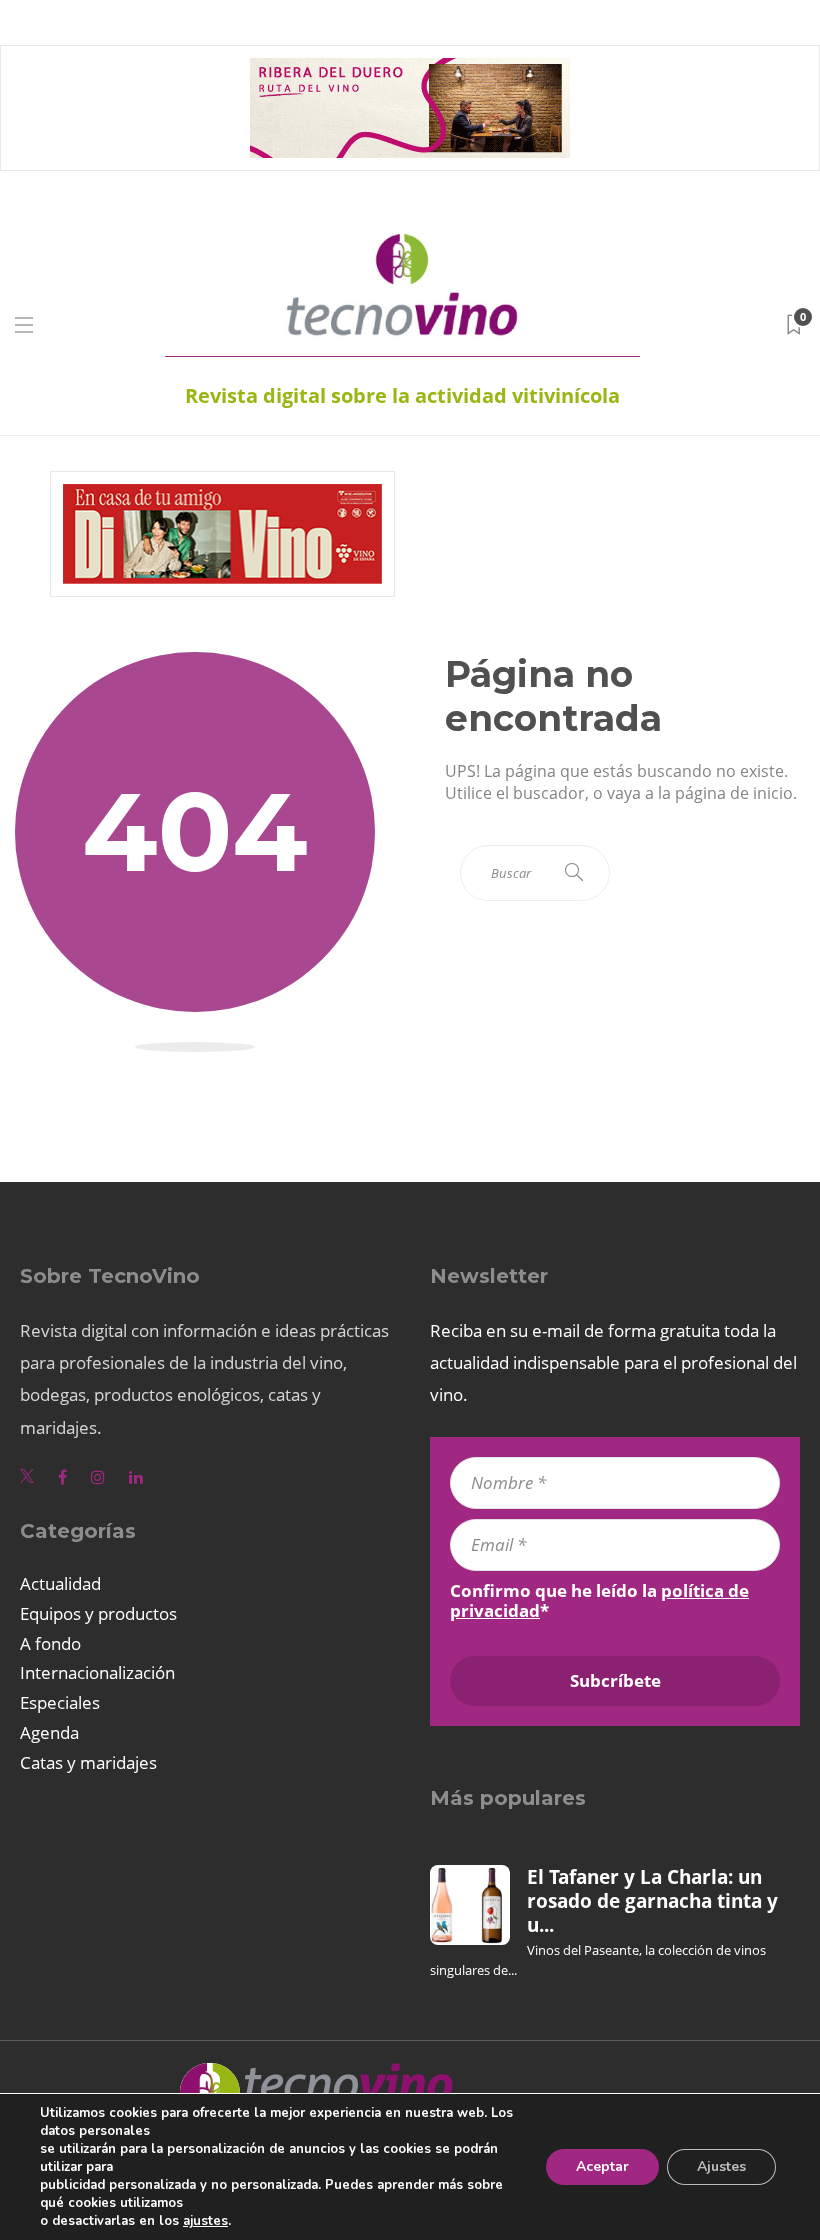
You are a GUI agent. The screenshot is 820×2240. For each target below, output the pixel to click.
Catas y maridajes (88, 1762)
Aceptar (602, 2166)
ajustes (205, 2221)
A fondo (50, 1643)
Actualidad (60, 1583)
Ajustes (721, 2166)
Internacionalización (97, 1672)
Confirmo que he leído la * (599, 1601)
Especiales (60, 1702)
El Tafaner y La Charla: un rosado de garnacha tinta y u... (652, 1901)
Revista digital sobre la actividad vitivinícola (402, 395)
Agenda (49, 1732)
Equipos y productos (98, 1613)
